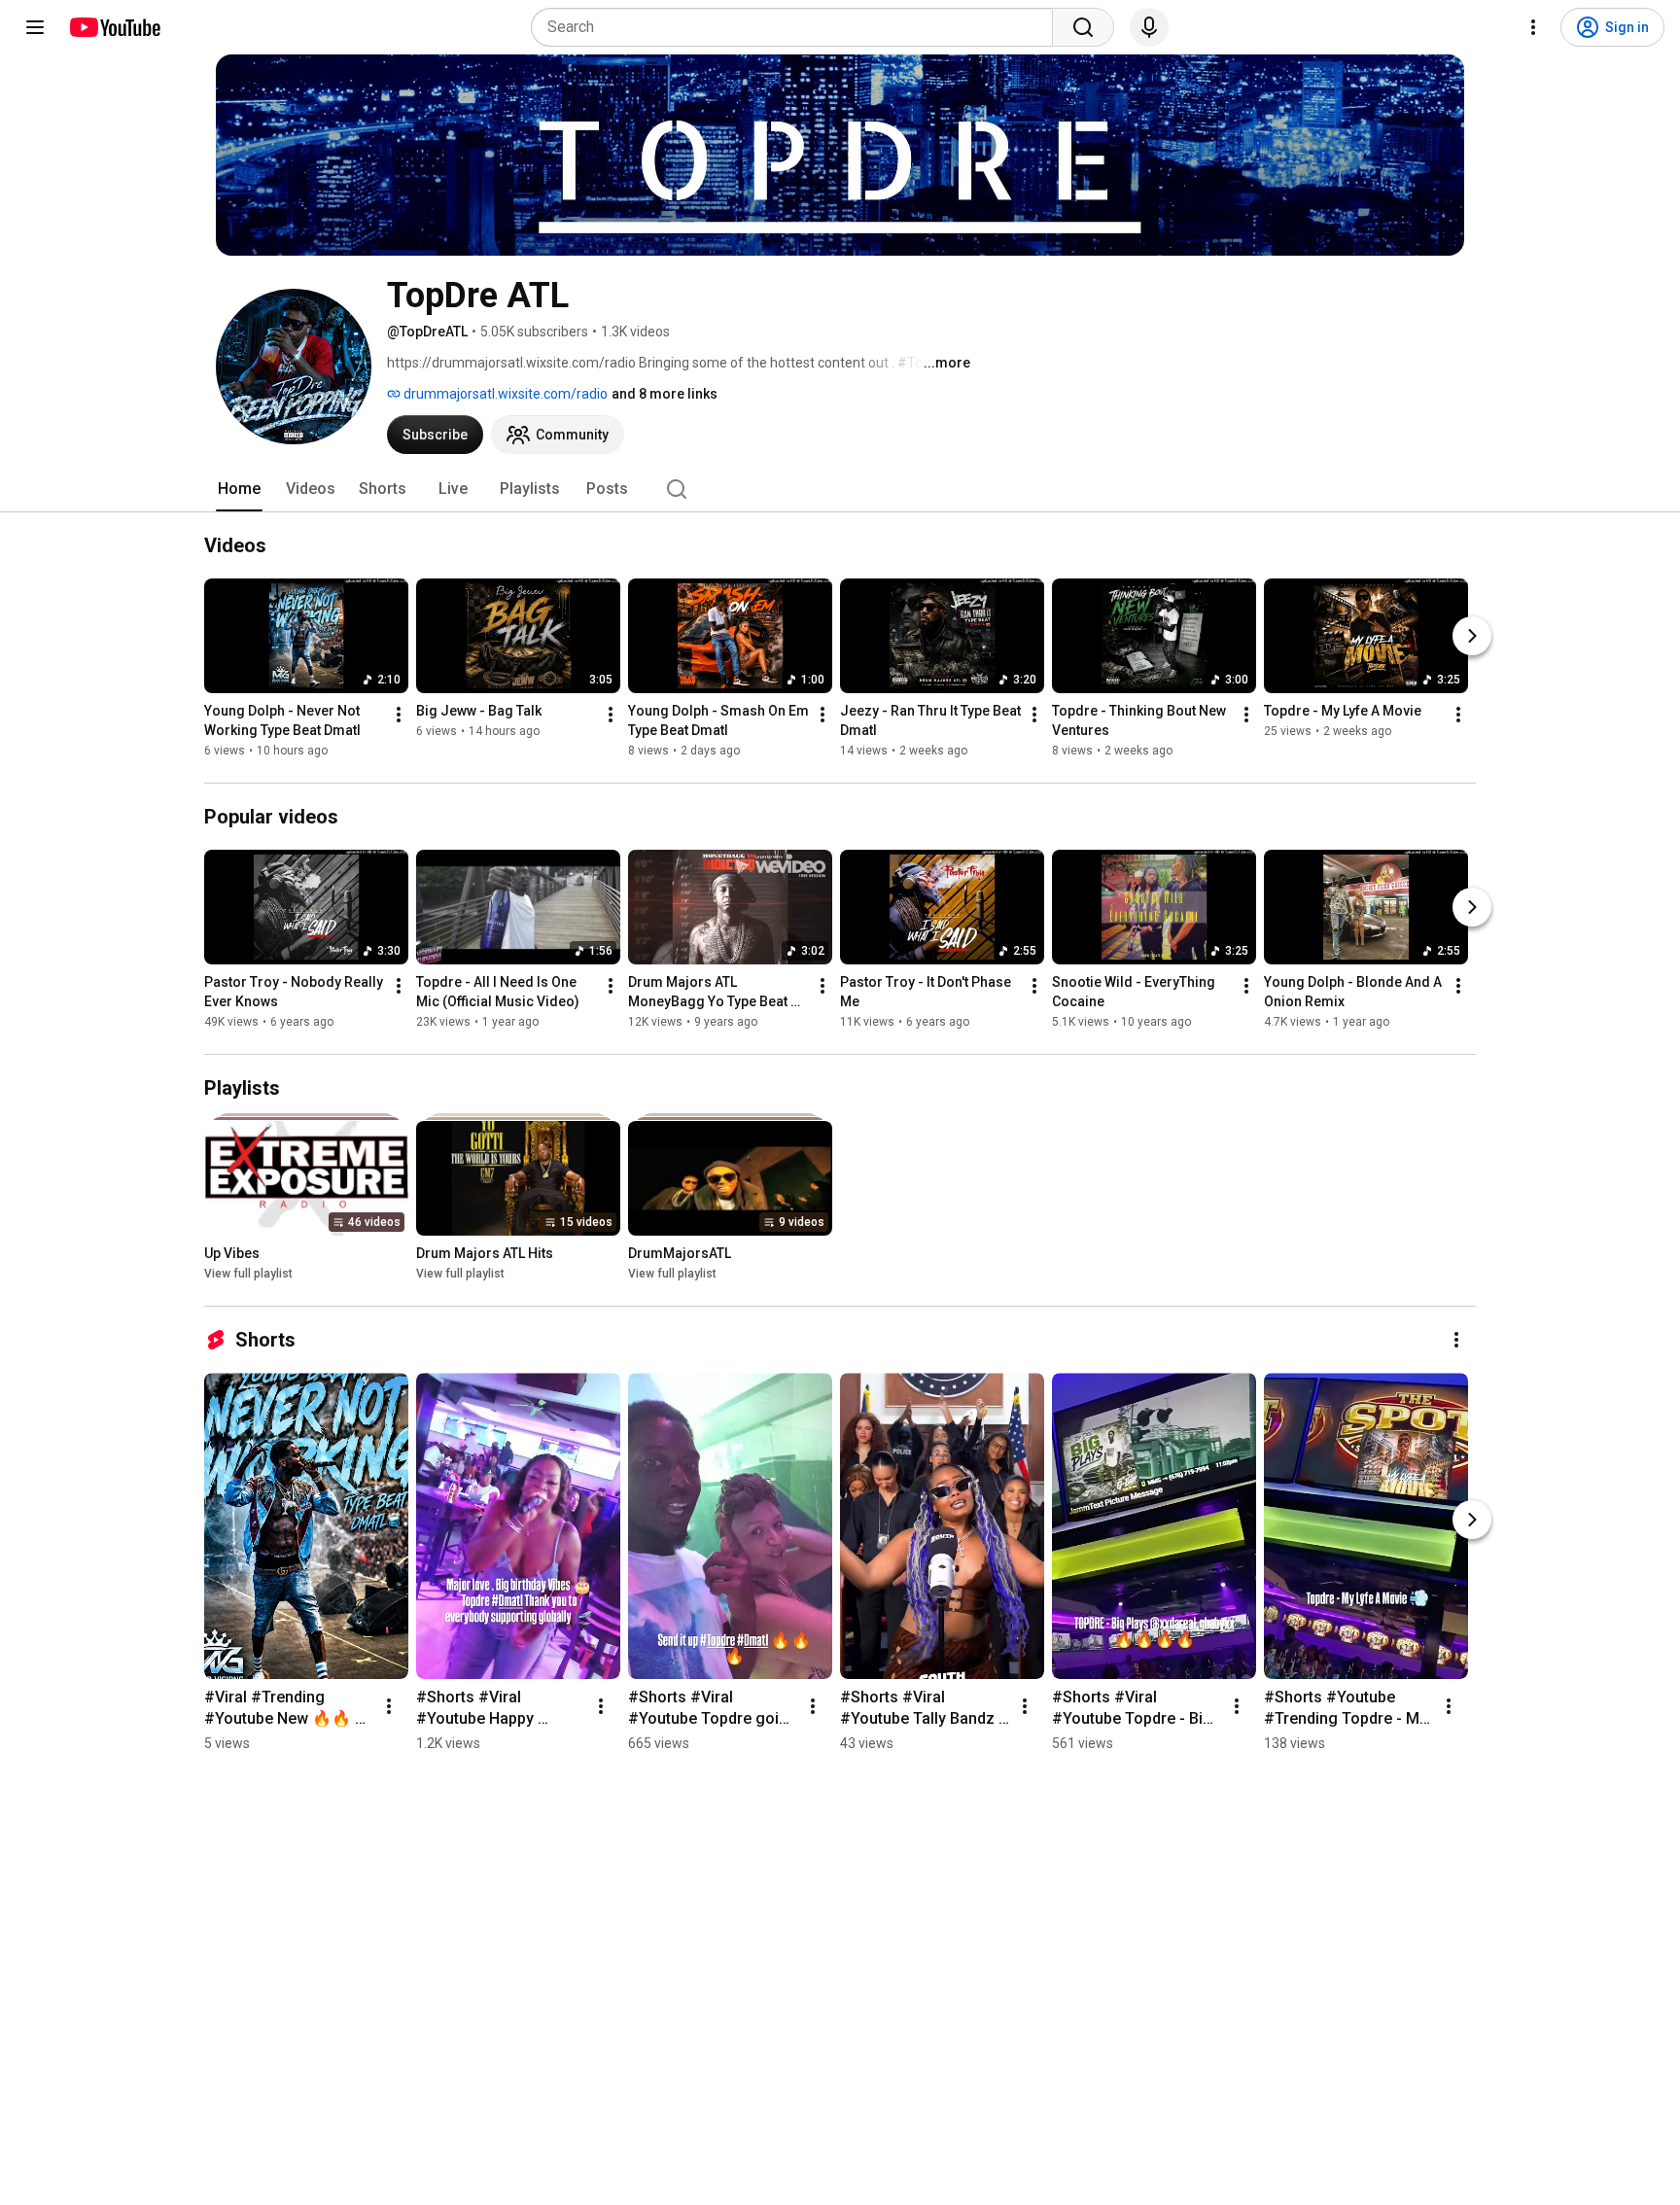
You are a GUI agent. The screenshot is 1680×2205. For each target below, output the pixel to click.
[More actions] (399, 715)
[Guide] (35, 27)
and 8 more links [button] (665, 394)
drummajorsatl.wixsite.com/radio (504, 394)
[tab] (239, 489)
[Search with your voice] (1149, 27)
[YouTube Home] (114, 27)
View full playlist (248, 1274)
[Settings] (1533, 27)
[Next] (1472, 636)
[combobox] (798, 27)
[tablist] (840, 489)
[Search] (1083, 27)
